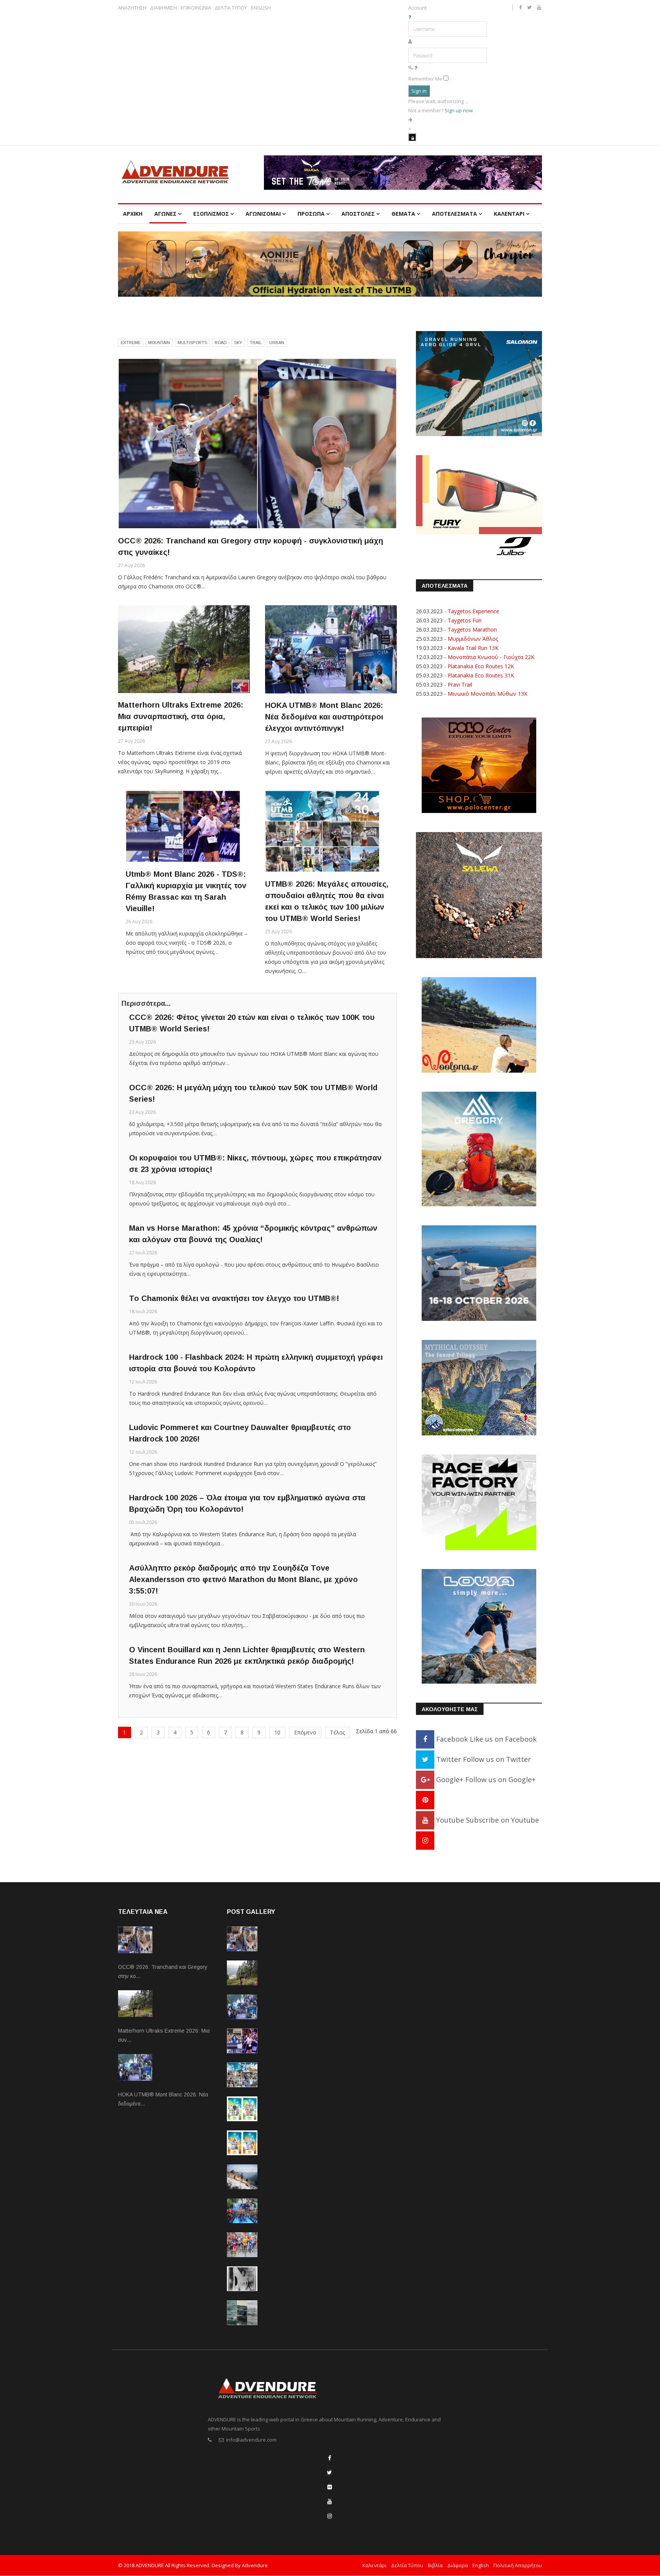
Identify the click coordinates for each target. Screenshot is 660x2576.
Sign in (419, 91)
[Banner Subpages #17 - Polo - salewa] (479, 894)
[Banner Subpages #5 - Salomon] (479, 383)
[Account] (412, 137)
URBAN (277, 343)
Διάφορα (458, 2565)
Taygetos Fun (465, 620)
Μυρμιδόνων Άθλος (473, 639)
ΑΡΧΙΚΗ (133, 214)
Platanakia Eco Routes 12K (481, 666)
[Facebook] (330, 2458)
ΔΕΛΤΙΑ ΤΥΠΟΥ (231, 8)
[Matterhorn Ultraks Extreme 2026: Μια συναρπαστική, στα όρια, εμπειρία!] (184, 649)
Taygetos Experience (473, 611)
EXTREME (131, 343)
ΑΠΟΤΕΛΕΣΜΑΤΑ (455, 214)
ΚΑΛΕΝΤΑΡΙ (509, 214)
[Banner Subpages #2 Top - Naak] (330, 264)
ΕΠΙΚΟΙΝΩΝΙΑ (196, 8)
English (481, 2565)
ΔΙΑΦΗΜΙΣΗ (163, 8)
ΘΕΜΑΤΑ (403, 214)
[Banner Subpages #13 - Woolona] (479, 1024)
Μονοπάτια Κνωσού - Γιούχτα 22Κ (491, 657)
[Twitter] (329, 2472)
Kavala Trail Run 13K (473, 648)
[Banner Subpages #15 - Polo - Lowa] (479, 1626)
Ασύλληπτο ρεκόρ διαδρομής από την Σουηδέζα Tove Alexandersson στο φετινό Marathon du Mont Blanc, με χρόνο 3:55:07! (243, 1579)
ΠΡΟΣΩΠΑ (311, 214)
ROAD (221, 343)
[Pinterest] (425, 1800)
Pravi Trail (460, 684)
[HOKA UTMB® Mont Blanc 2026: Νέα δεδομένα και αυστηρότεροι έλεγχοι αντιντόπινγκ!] (331, 649)
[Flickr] (330, 2487)
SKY (238, 343)
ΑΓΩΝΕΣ (165, 214)
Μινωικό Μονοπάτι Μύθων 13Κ (488, 694)
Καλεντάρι (374, 2565)
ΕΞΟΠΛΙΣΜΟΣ (211, 214)
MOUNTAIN (159, 343)
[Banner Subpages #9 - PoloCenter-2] (479, 765)
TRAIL (256, 343)
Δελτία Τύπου (407, 2565)
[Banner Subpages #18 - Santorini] (479, 1273)
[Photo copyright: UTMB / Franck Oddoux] (257, 444)
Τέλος (337, 1732)
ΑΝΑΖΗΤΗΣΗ (132, 8)
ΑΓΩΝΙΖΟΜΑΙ (263, 214)
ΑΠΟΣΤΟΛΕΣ (358, 214)
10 (277, 1732)
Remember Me (425, 79)
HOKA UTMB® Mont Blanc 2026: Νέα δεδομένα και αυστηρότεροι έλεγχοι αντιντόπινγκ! (324, 717)
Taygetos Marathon (472, 629)
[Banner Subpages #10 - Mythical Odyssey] (479, 1387)
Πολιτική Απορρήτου (518, 2565)
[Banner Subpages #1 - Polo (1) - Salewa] (403, 173)
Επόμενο (305, 1732)
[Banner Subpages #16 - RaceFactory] (479, 1502)
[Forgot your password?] (416, 68)
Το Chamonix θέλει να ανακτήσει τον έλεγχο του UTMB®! (234, 1298)
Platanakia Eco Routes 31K (481, 675)
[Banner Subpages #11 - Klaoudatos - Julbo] (479, 507)
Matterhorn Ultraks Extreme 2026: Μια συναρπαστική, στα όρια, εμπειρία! (181, 716)
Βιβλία (435, 2565)
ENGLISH (261, 8)
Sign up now (459, 110)
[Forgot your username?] (410, 17)
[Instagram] (425, 1840)
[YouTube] (330, 2501)
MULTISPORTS (192, 343)
